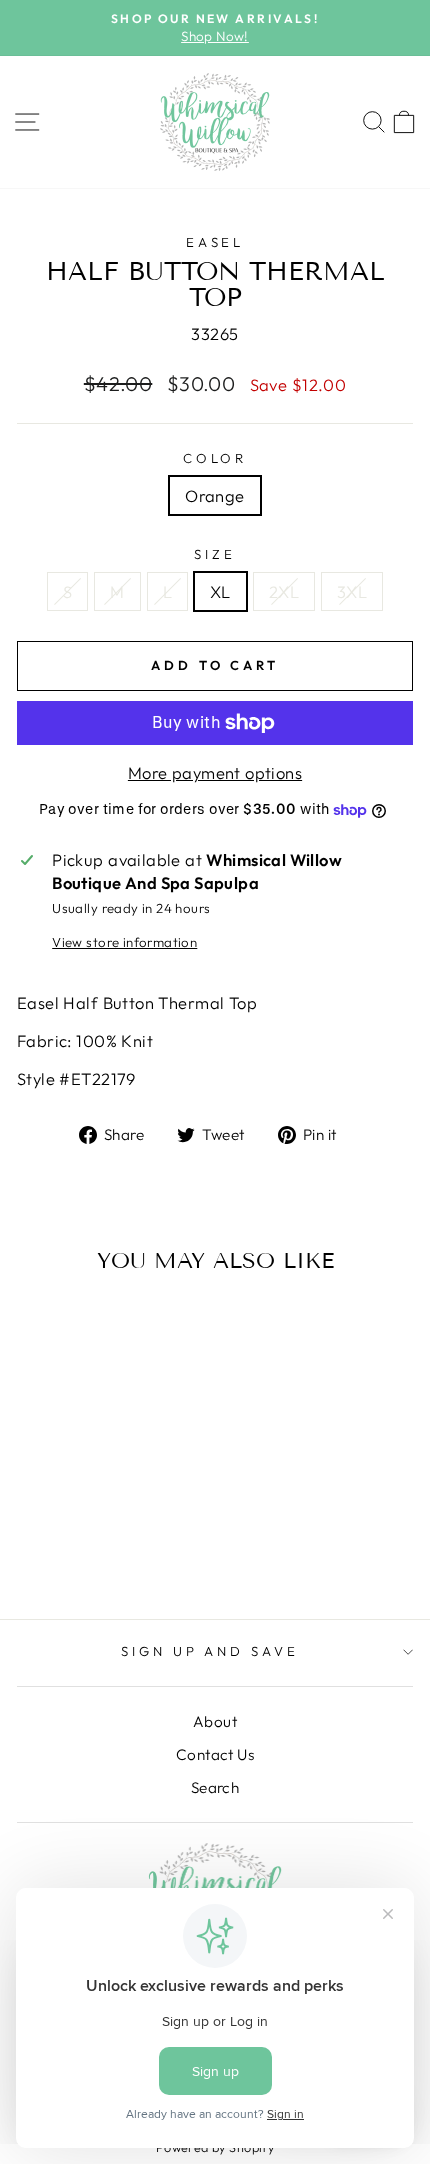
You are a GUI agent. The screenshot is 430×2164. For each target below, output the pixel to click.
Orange (214, 495)
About (215, 1721)
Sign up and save (210, 1651)
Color (215, 458)
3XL (352, 591)
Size (215, 554)
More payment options (215, 772)
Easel (215, 242)
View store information (124, 942)
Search (215, 1787)
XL (220, 591)
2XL (284, 591)
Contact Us (215, 1754)
